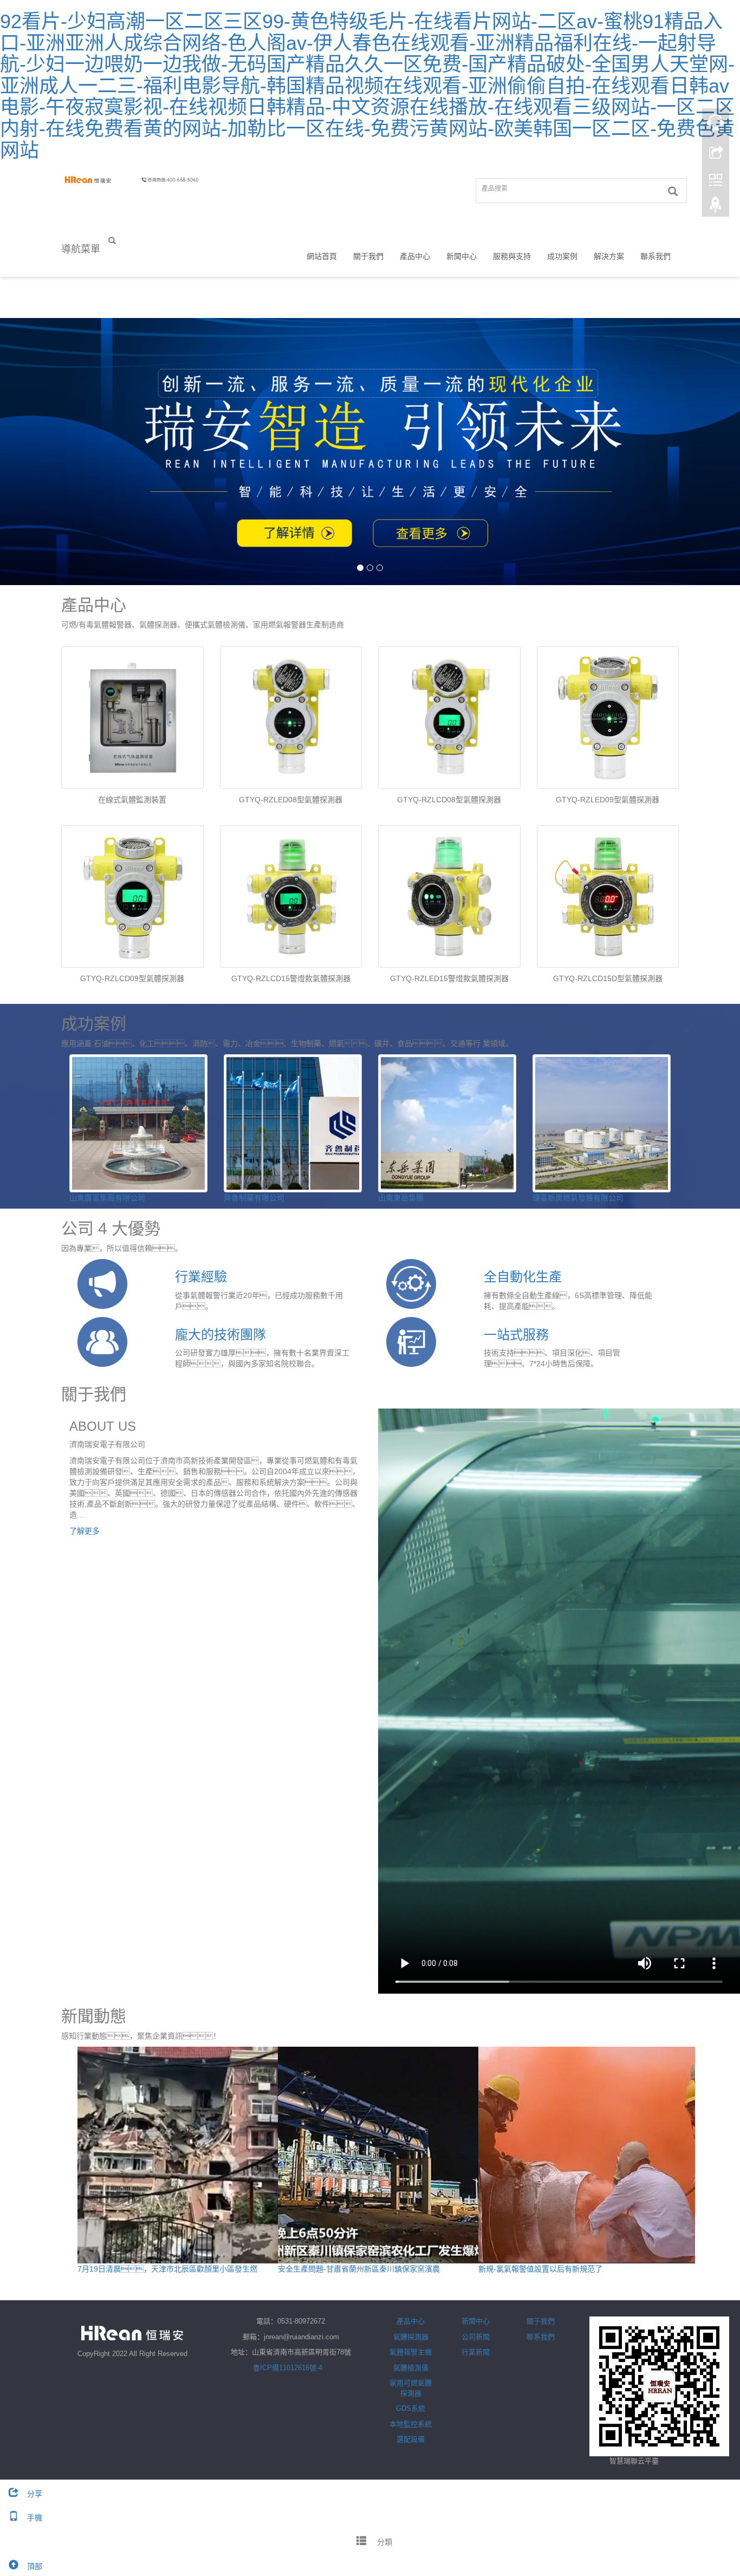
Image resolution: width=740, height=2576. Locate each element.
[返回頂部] (716, 207)
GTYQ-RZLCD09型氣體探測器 (132, 978)
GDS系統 (411, 2408)
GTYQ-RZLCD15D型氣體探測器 (608, 978)
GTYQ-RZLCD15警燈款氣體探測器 (291, 978)
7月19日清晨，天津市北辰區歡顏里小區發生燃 (167, 2269)
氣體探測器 (411, 2337)
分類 (384, 2542)
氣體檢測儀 (411, 2368)
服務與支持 (512, 256)
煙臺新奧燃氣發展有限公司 (578, 1198)
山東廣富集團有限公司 (107, 1198)
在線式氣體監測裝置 (132, 800)
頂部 (35, 2566)
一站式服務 (516, 1335)
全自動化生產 (523, 1277)
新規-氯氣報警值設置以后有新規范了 (540, 2269)
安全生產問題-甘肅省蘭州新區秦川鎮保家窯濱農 (359, 2269)
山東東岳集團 (401, 1198)
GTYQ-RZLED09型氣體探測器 (608, 800)
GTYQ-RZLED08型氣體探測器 (291, 800)
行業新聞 (476, 2352)
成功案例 (562, 256)
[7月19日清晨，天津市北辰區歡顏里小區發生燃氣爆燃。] (186, 2155)
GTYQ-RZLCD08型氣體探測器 (449, 800)
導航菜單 (81, 249)
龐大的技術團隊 (220, 1335)
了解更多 (85, 1531)
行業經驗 (201, 1277)
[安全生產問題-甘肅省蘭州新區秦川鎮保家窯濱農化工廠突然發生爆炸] (386, 2155)
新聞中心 (462, 256)
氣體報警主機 (411, 2352)
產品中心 (415, 256)
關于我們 (368, 256)
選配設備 (411, 2439)
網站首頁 (322, 256)
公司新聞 (476, 2337)
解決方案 (609, 256)
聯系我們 (655, 256)
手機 (35, 2517)
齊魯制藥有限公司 (254, 1198)
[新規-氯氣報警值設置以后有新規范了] (587, 2155)
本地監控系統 (411, 2424)
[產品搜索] (673, 191)
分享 (35, 2494)
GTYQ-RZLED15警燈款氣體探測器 (449, 978)
